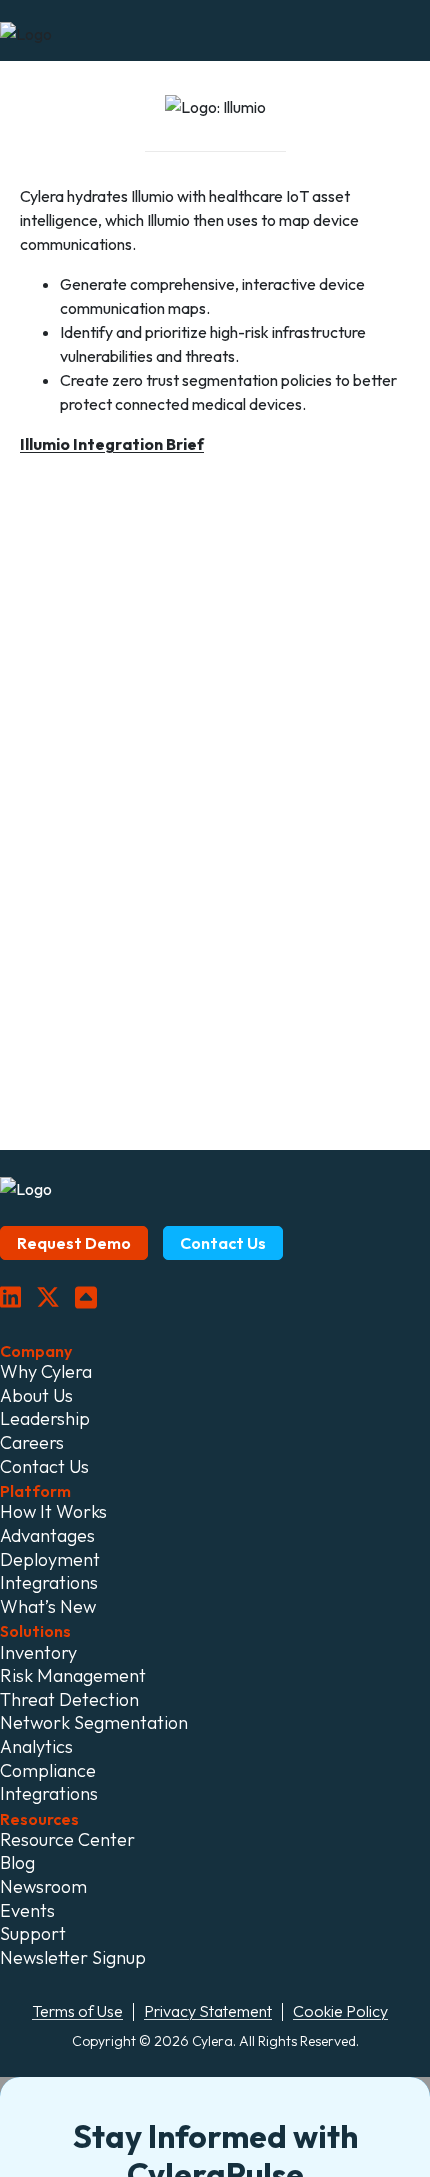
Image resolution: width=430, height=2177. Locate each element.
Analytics (36, 1747)
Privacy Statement (208, 2011)
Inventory (38, 1653)
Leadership (45, 1419)
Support (33, 1934)
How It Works (53, 1512)
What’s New (48, 1607)
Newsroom (43, 1887)
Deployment (50, 1560)
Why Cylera (46, 1372)
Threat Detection (69, 1700)
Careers (32, 1443)
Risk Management (73, 1676)
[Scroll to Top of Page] (86, 1298)
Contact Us (223, 1243)
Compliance (48, 1771)
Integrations (49, 1583)
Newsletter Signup (73, 1958)
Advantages (47, 1536)
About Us (36, 1396)
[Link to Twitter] (48, 1298)
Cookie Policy (340, 2011)
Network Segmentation (94, 1723)
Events (27, 1911)
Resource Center (67, 1840)
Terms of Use (77, 2011)
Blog (17, 1863)
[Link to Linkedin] (10, 1298)
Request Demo (74, 1243)
